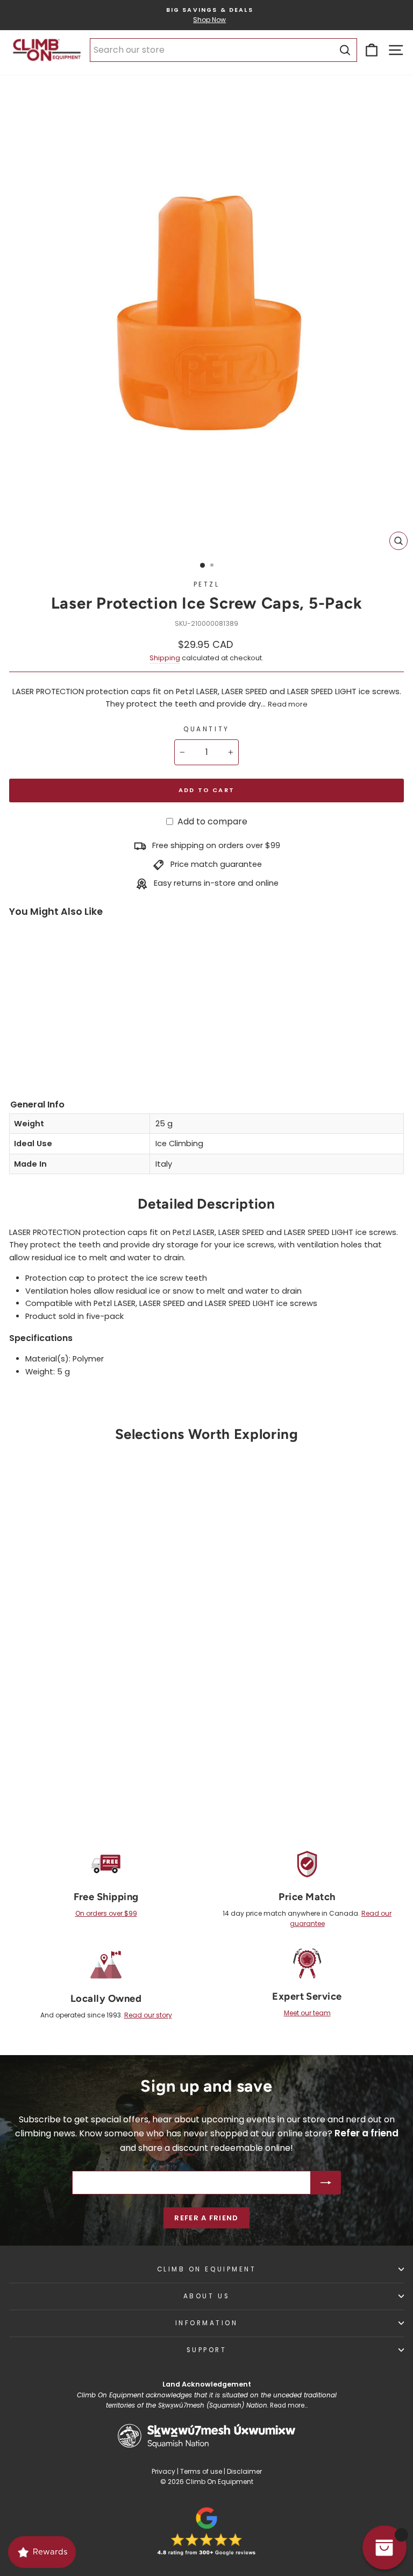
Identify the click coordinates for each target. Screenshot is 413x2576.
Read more (288, 704)
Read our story (148, 2015)
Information (207, 2323)
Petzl (207, 584)
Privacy (163, 2471)
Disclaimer (244, 2471)
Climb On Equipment (207, 2269)
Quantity (206, 729)
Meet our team (307, 2013)
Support (207, 2350)
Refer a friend (206, 2218)
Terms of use (201, 2471)
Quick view (99, 1712)
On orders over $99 (106, 1913)
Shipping (165, 658)
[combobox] (223, 50)
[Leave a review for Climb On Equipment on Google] (206, 2531)
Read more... (289, 2405)
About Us (206, 2296)
